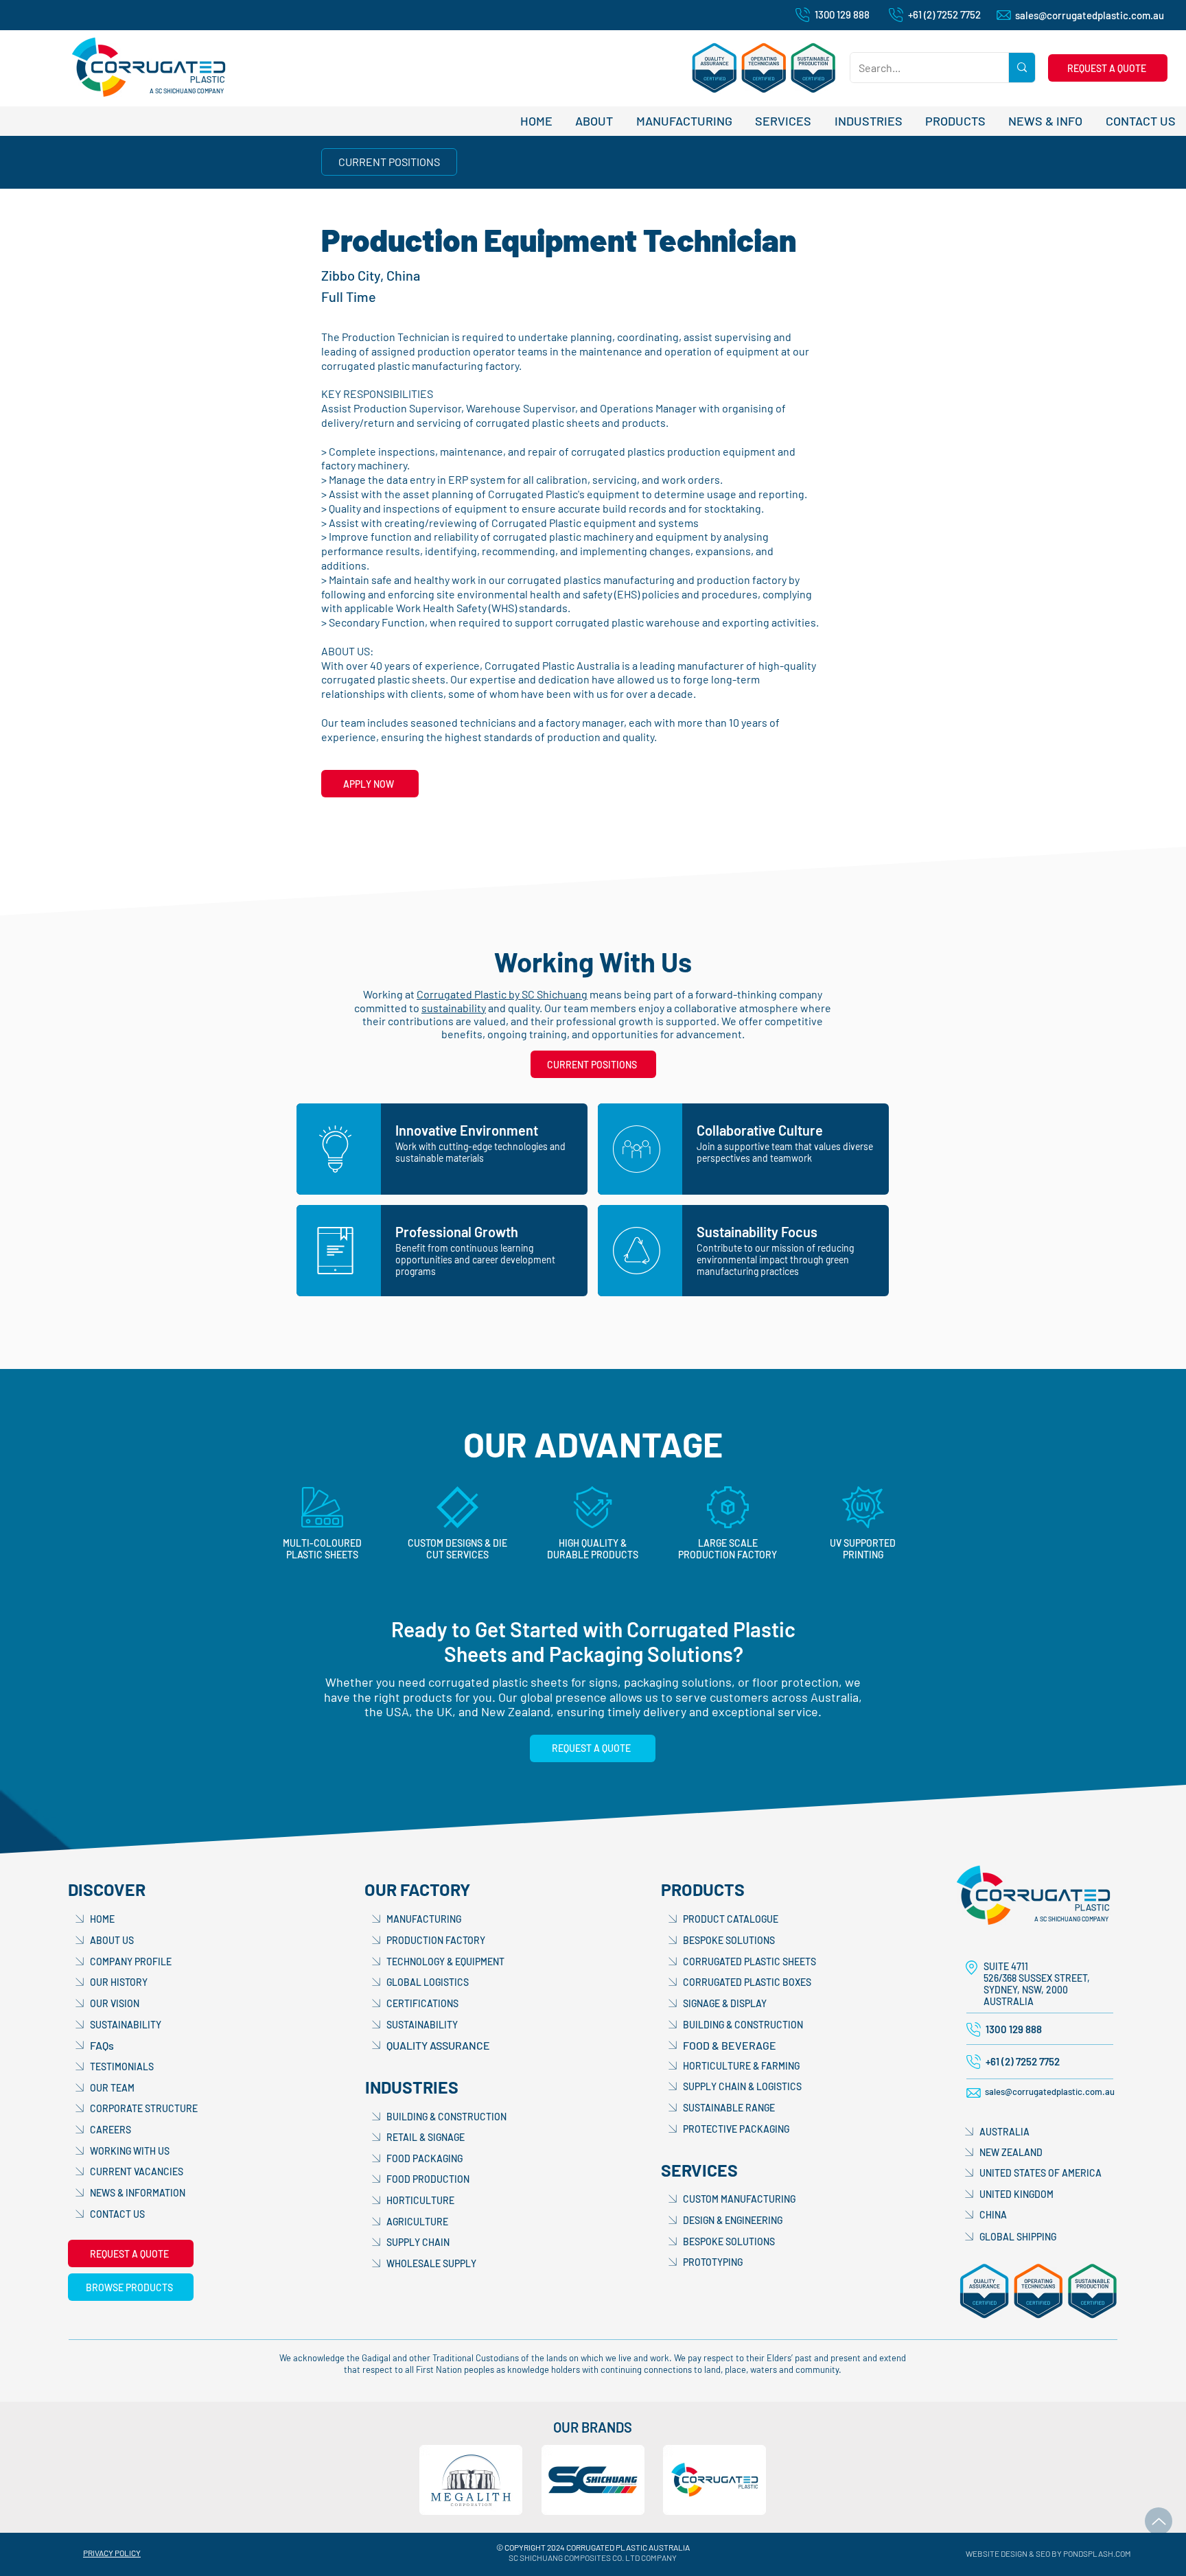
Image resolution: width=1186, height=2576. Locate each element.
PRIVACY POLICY (112, 2553)
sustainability (454, 1008)
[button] (1108, 68)
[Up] (1159, 2521)
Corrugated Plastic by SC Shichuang (502, 994)
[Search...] (1022, 68)
